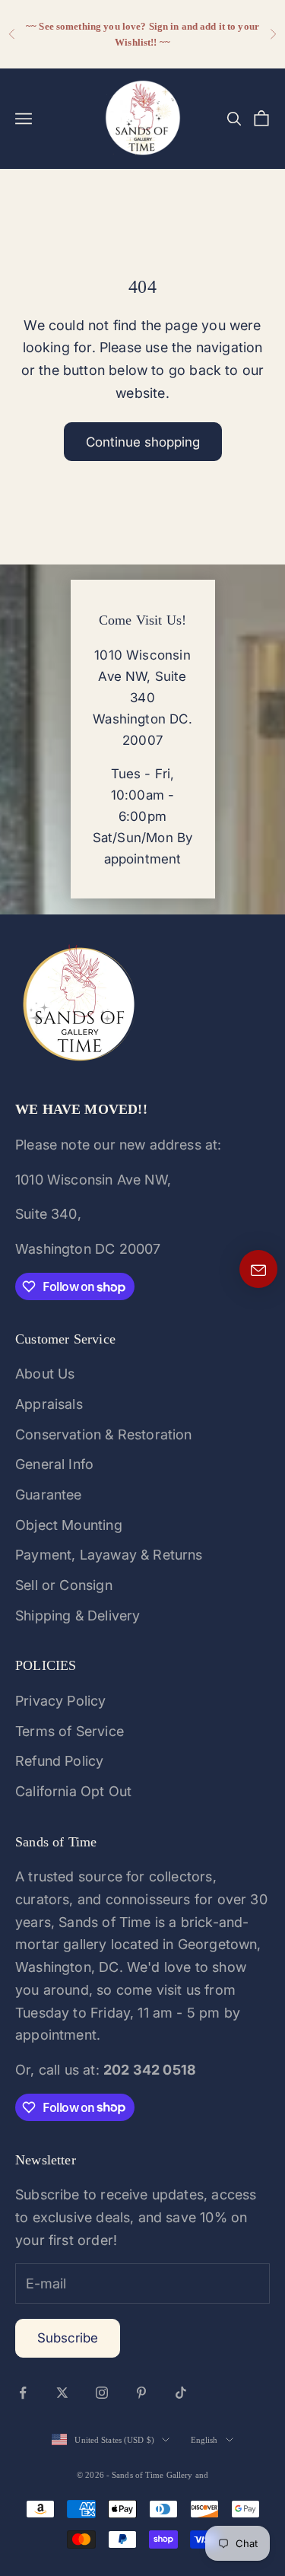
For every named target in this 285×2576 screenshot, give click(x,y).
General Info (54, 1464)
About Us (45, 1374)
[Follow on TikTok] (181, 2393)
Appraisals (49, 1404)
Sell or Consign (64, 1585)
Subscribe (68, 2338)
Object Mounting (69, 1525)
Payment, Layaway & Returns (109, 1555)
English (204, 2440)
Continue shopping (143, 442)
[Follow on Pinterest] (141, 2393)
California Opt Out (73, 1791)
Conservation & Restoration (104, 1434)
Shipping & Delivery (78, 1616)
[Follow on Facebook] (23, 2393)
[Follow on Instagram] (102, 2393)
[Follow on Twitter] (62, 2393)
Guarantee (49, 1495)
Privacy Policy (61, 1701)
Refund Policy (59, 1761)
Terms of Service (70, 1731)
